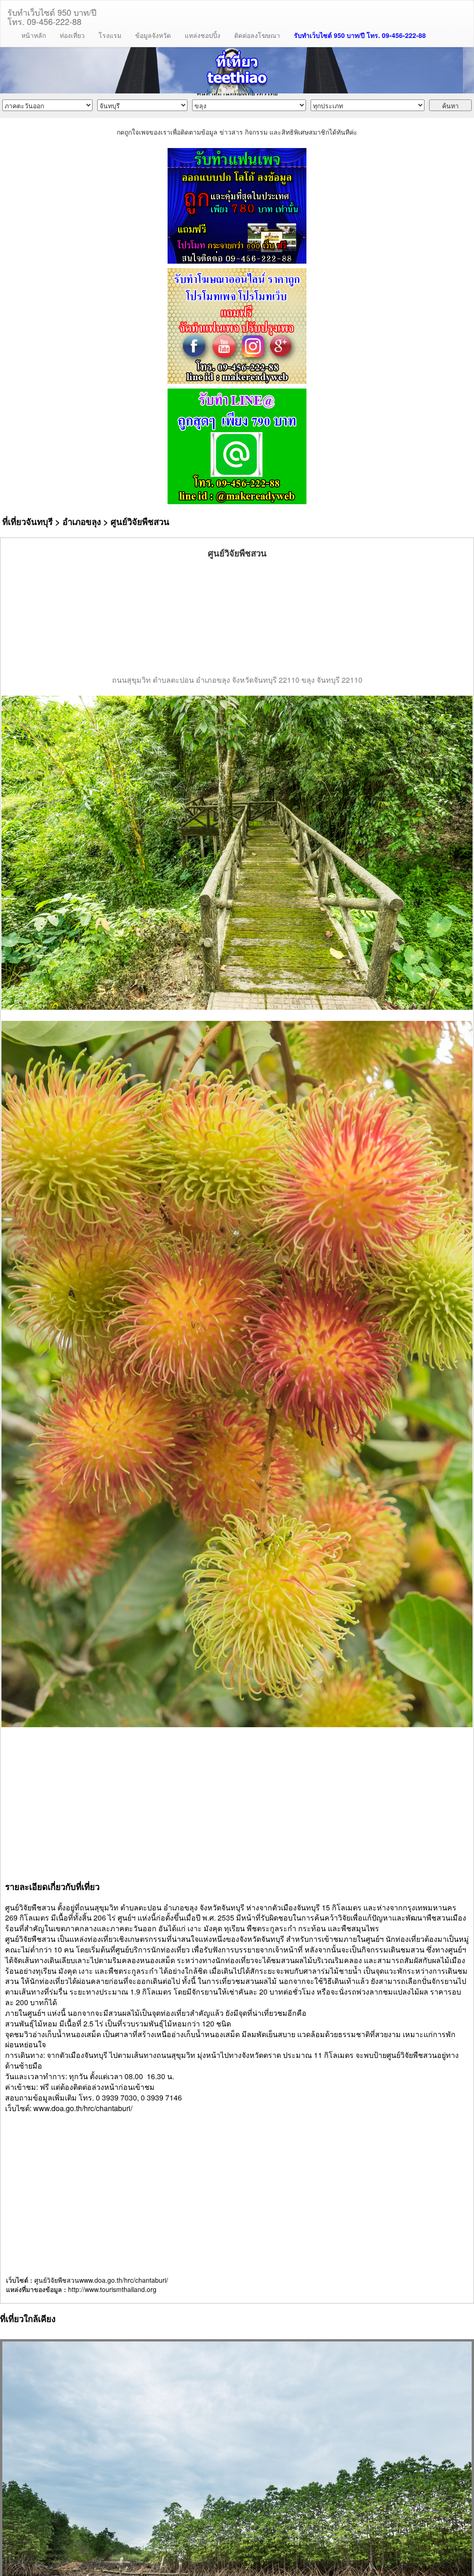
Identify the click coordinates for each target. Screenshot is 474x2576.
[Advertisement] (237, 617)
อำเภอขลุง (82, 522)
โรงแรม (110, 35)
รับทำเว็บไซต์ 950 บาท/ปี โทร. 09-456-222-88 (360, 35)
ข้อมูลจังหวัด (153, 35)
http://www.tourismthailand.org (112, 2289)
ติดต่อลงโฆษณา (257, 35)
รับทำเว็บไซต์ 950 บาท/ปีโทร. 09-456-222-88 (52, 15)
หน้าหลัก (34, 35)
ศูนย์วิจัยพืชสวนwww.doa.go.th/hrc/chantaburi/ (101, 2280)
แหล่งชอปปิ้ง (203, 35)
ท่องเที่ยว (72, 35)
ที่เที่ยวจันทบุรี (28, 522)
